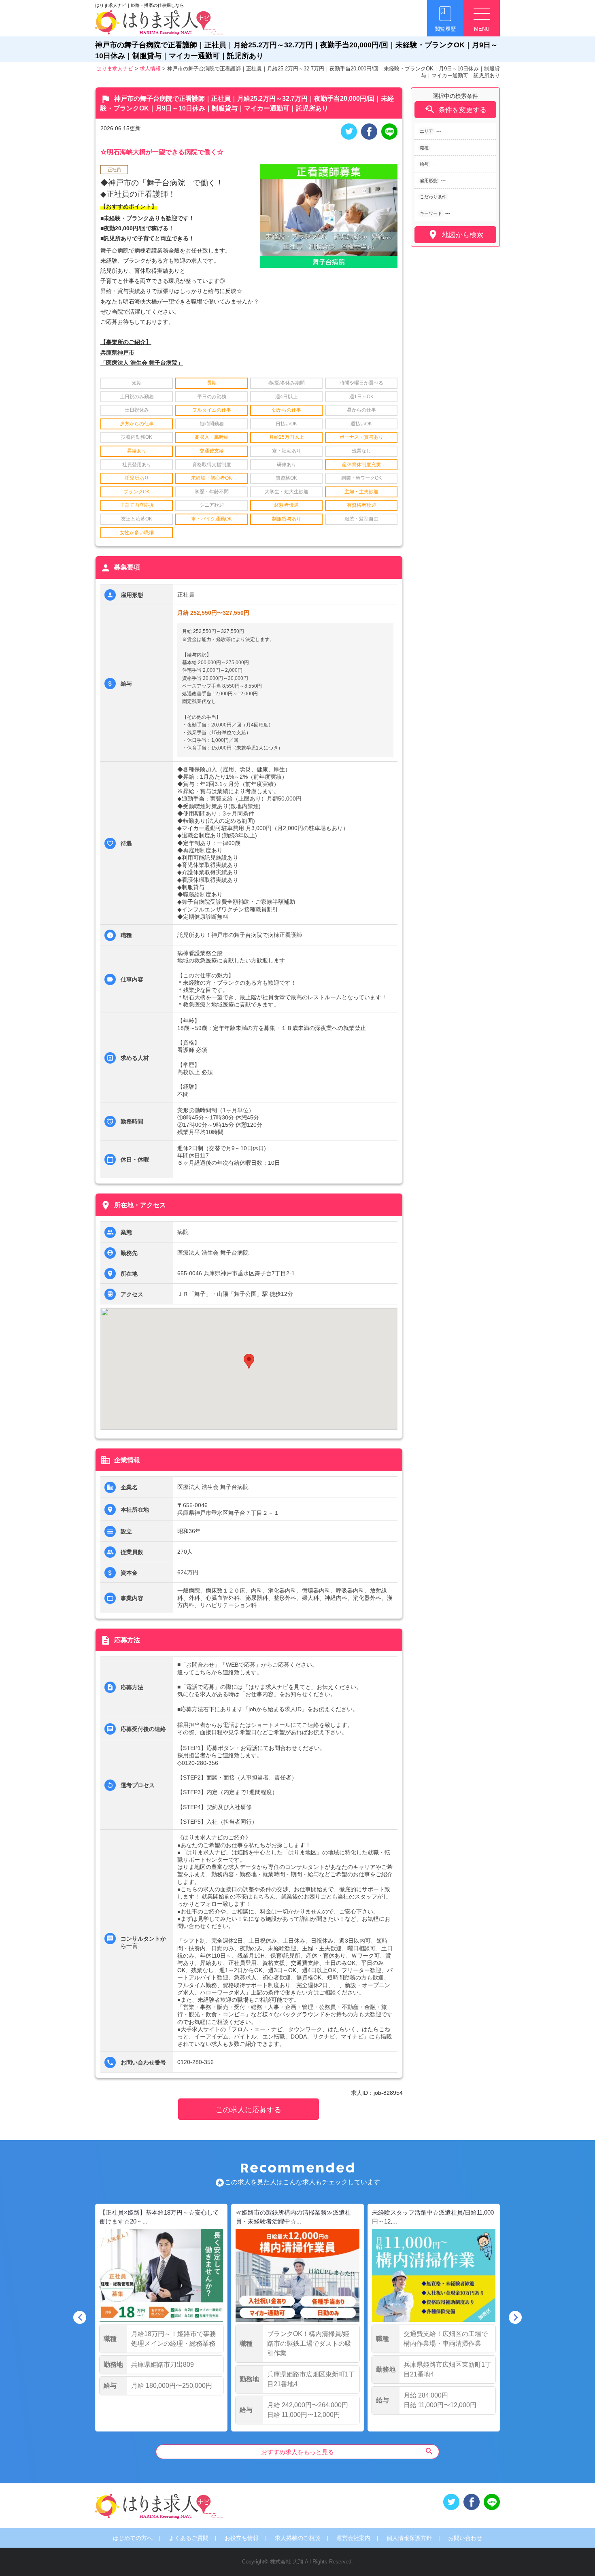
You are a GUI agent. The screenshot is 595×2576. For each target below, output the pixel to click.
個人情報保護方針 (409, 2538)
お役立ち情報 (242, 2538)
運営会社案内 (353, 2538)
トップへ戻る (576, 2556)
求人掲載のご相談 (297, 2538)
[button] (249, 1361)
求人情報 (150, 69)
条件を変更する (455, 109)
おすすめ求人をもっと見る (347, 2451)
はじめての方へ (133, 2538)
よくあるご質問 (189, 2538)
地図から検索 (455, 235)
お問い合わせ (465, 2538)
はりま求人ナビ (115, 69)
